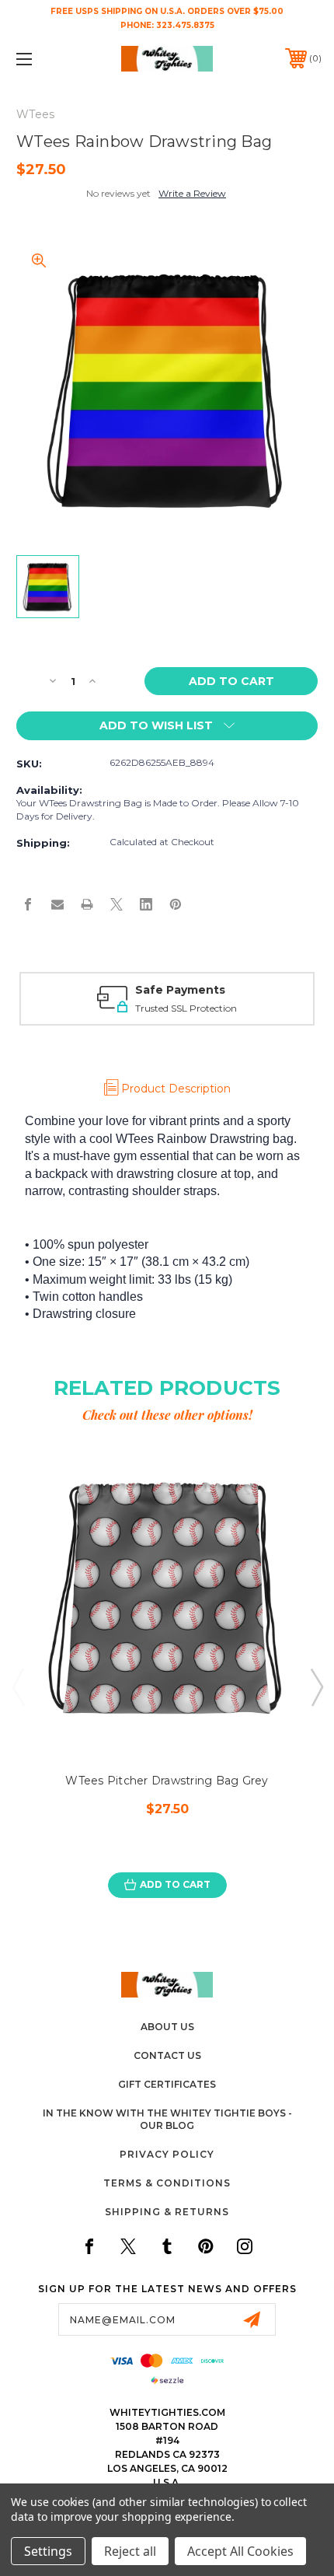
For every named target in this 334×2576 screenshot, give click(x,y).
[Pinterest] (176, 904)
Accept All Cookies (240, 2551)
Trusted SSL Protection (186, 1008)
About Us (167, 2027)
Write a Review (192, 193)
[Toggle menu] (47, 59)
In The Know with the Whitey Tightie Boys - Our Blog (167, 2120)
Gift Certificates (167, 2084)
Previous (18, 1686)
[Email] (57, 904)
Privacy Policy (167, 2154)
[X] (117, 904)
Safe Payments (180, 990)
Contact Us (167, 2055)
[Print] (87, 904)
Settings (48, 2551)
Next (316, 1686)
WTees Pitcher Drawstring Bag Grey (167, 1781)
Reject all (130, 2551)
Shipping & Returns (167, 2212)
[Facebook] (28, 904)
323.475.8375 (185, 25)
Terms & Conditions (167, 2183)
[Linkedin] (146, 904)
